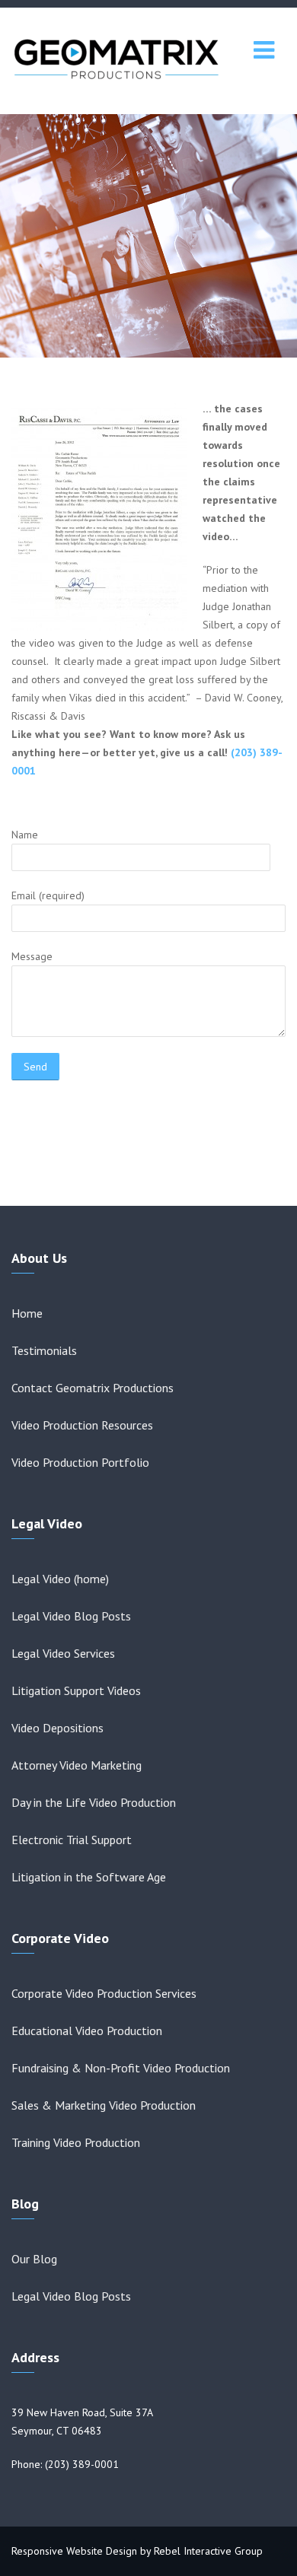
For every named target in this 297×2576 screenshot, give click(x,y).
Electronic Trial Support (72, 1840)
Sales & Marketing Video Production (104, 2105)
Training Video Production (76, 2142)
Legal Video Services (63, 1653)
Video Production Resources (82, 1425)
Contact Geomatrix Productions (93, 1388)
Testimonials (44, 1350)
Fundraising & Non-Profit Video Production (121, 2068)
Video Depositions (57, 1728)
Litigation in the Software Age (89, 1877)
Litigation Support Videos (76, 1690)
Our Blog (34, 2259)
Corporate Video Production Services (104, 1993)
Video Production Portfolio (80, 1462)
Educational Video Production (87, 2031)
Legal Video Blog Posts (71, 1616)
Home (27, 1313)
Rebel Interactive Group (208, 2551)
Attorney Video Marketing (77, 1765)
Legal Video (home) (60, 1579)
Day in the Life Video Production (94, 1802)
